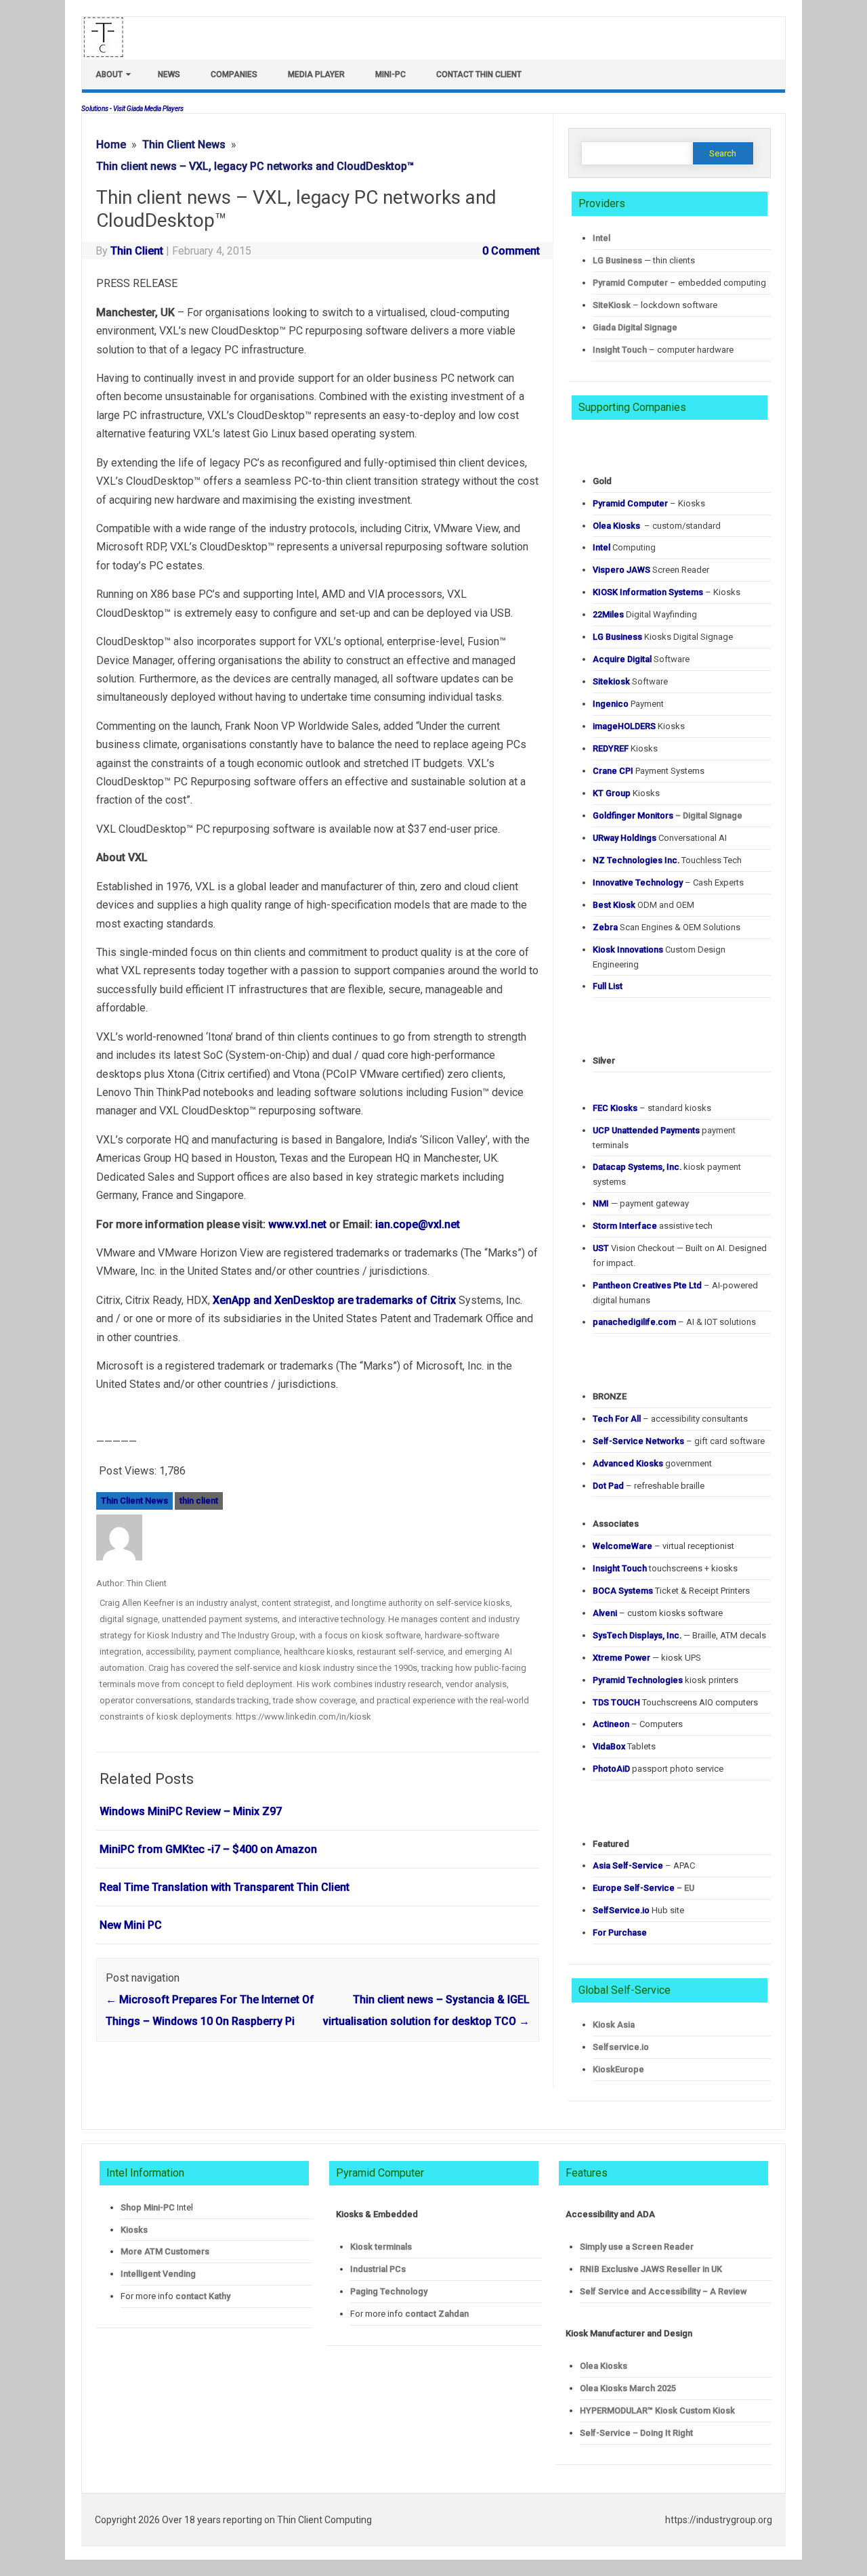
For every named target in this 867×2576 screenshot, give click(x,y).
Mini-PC (390, 74)
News (169, 74)
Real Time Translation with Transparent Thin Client (225, 1887)
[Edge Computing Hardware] (110, 54)
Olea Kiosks (604, 2366)
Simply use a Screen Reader (637, 2247)
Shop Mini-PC (148, 2207)
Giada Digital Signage (635, 327)
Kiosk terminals (381, 2247)
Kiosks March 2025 (628, 2388)
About (109, 74)
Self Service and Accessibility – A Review (663, 2291)
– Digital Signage (668, 815)
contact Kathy (203, 2296)
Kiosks (134, 2230)
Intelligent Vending (158, 2274)
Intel (601, 238)
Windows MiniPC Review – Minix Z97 (191, 1811)
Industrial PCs (378, 2269)
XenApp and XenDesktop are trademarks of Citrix (334, 1300)
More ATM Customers (165, 2251)
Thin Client (137, 251)
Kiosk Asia (614, 2025)
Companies (234, 74)
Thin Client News (134, 1501)
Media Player (316, 74)
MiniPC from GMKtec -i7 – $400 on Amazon (208, 1849)
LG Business (617, 260)
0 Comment (511, 251)
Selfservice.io (621, 2047)
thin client (199, 1501)
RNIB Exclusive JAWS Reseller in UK (651, 2269)
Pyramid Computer (630, 283)
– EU (643, 1888)
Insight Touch (620, 350)
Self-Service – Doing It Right (636, 2433)
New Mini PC (131, 1925)
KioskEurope (618, 2069)
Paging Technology (389, 2291)
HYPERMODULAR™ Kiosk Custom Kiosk (657, 2410)
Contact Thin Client (479, 74)
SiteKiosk (612, 305)
